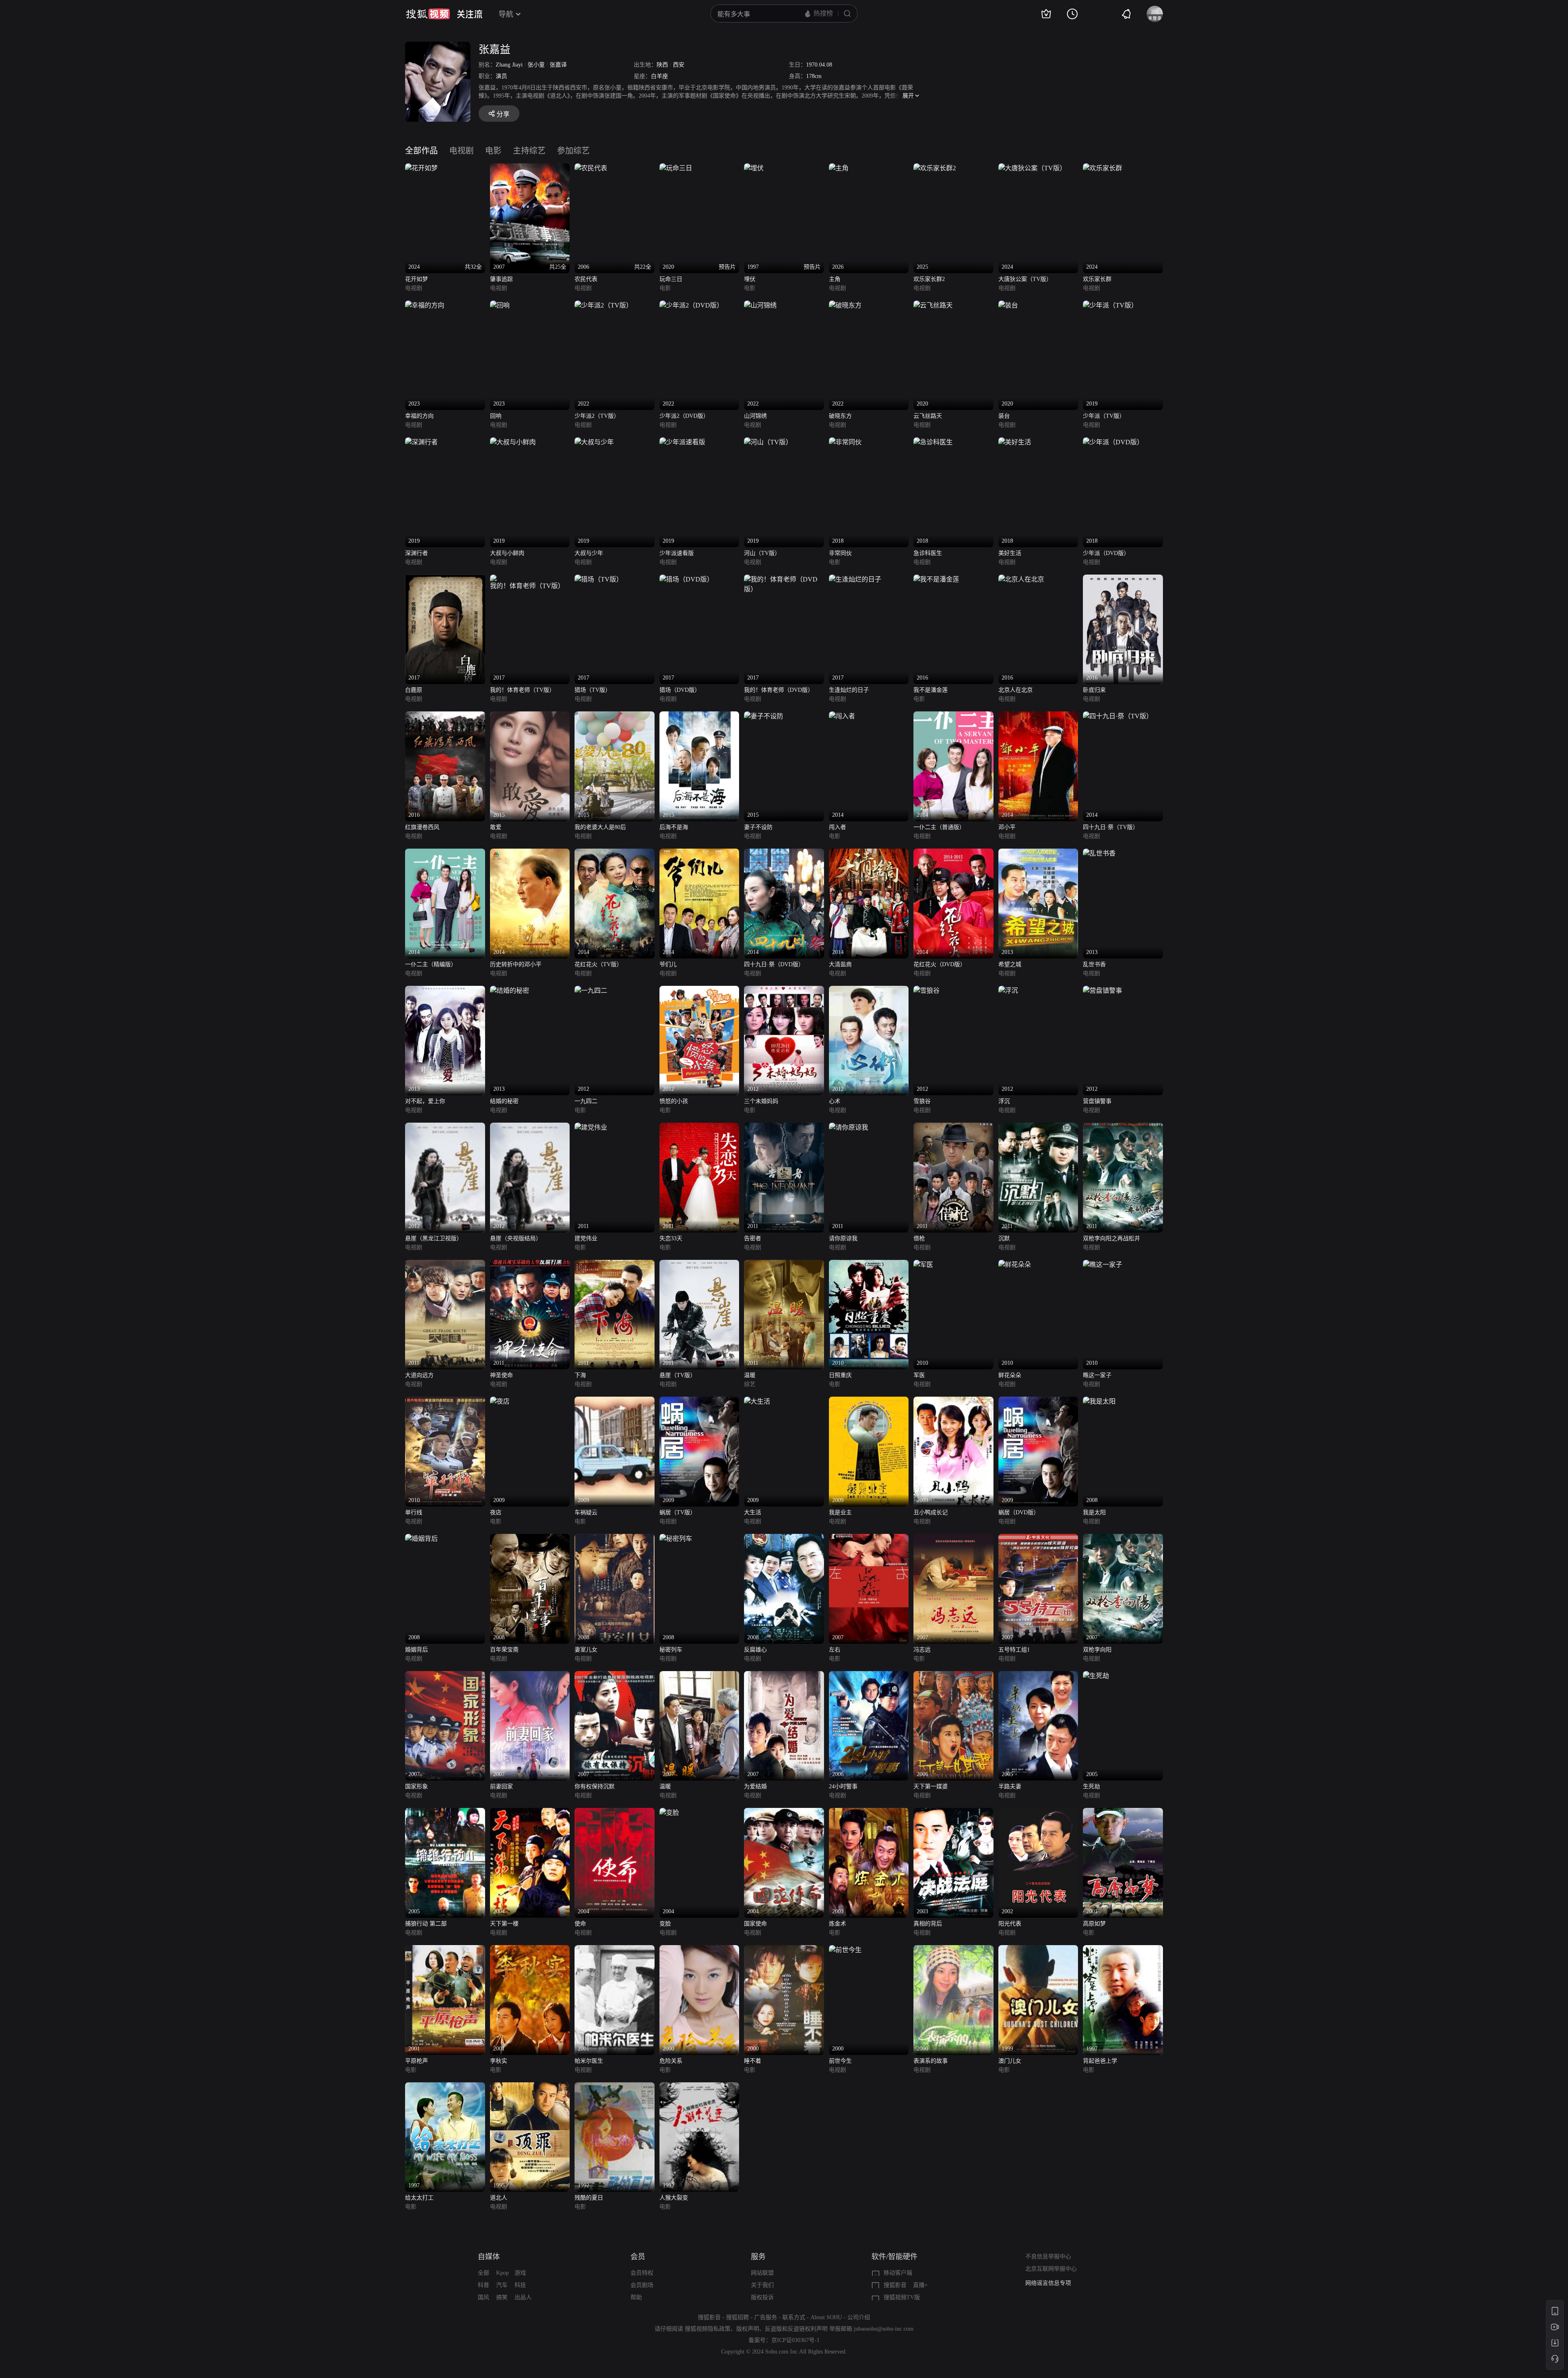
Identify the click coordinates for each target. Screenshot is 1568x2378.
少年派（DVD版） (1106, 553)
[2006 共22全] (591, 168)
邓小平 (1007, 827)
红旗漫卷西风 (422, 827)
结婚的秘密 (504, 1101)
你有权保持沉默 (595, 1786)
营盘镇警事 (1097, 1101)
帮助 (636, 2297)
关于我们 (762, 2285)
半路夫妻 (1010, 1786)
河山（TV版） (762, 553)
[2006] (869, 1676)
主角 (835, 279)
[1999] (1038, 1950)
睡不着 (753, 2061)
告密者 (753, 1238)
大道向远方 (419, 1375)
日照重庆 (840, 1375)
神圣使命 (501, 1375)
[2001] (1123, 1813)
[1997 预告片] (754, 168)
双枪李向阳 (1097, 1650)
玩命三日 (671, 279)
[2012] (591, 991)
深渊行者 (416, 553)
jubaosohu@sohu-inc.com (884, 2329)
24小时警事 (843, 1786)
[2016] (936, 579)
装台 (1004, 416)
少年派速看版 (677, 553)
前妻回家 (501, 1786)
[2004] (530, 1813)
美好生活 (1010, 553)
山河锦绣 (755, 416)
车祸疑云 (586, 1512)
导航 (506, 14)
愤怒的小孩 (674, 1101)
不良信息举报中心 (1048, 2257)
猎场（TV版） (593, 690)
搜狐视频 (428, 14)
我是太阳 (1094, 1512)
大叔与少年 (589, 553)
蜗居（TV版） (678, 1512)
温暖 (750, 1375)
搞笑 (502, 2297)
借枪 (919, 1238)
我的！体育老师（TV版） (522, 690)
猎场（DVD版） (680, 690)
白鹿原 (414, 690)
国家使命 (755, 1924)
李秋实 (499, 2061)
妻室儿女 (586, 1650)
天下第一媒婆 (931, 1786)
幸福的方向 (419, 416)
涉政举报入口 (1042, 2283)
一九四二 (586, 1101)
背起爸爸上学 (1100, 2061)
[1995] (530, 2087)
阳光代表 (1010, 1924)
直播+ (920, 2285)
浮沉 (1004, 1101)
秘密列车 (671, 1650)
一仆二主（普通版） (939, 827)
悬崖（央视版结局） (516, 1238)
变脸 (665, 1924)
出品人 (523, 2297)
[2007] (869, 1539)
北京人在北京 (1016, 690)
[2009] (500, 1401)
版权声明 (748, 2329)
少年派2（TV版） (597, 416)
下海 (580, 1375)
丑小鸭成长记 (931, 1512)
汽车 (502, 2285)
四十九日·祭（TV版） (1111, 827)
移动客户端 (898, 2273)
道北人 (499, 2198)
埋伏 (750, 279)
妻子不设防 (758, 827)
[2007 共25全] (530, 168)
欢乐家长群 (1097, 279)
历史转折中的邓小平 (516, 964)
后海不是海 (674, 827)
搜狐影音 (895, 2285)
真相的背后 (928, 1924)
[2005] (1038, 1676)
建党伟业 (586, 1238)
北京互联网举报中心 (1051, 2269)
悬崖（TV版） (678, 1375)
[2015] (530, 716)
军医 (919, 1375)
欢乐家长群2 (929, 279)
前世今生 (840, 2061)
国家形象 (416, 1786)
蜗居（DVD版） (1019, 1512)
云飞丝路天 (928, 416)
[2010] (869, 1265)
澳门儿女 (1010, 2061)
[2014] (842, 716)
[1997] (1123, 1950)
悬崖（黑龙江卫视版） (434, 1238)
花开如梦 (416, 279)
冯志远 (922, 1650)
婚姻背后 (416, 1650)
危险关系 (671, 2061)
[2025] (935, 168)
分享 (503, 114)
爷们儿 (668, 964)
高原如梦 (1094, 1924)
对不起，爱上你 (425, 1101)
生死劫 (1091, 1786)
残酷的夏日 (589, 2198)
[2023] (425, 305)
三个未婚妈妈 (761, 1101)
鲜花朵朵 (1010, 1375)
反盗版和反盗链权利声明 (796, 2329)
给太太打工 (419, 2198)
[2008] (1099, 1401)
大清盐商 (840, 964)
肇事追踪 (501, 279)
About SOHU (826, 2317)
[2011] (591, 1127)
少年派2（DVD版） (684, 416)
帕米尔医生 (589, 2061)
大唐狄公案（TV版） (1025, 279)
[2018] (845, 442)
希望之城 (1010, 964)
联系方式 (794, 2317)
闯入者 (837, 827)
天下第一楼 (504, 1924)
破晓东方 (840, 416)
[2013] (1038, 853)
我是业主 (840, 1512)
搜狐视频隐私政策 (708, 2329)
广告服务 (766, 2317)
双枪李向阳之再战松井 (1111, 1238)
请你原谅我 (843, 1238)
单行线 (414, 1512)
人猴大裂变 (674, 2198)
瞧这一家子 (1097, 1375)
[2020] (933, 305)
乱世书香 (1094, 964)
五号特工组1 (1014, 1650)
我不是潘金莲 (931, 690)
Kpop (502, 2273)
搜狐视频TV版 (902, 2297)
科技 (520, 2285)
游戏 (520, 2273)
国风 (483, 2297)
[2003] (869, 1813)
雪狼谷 (922, 1101)
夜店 (496, 1512)
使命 (580, 1924)
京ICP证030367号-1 (795, 2340)
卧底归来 (1094, 690)
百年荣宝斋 (504, 1650)
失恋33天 (671, 1238)
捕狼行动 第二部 (426, 1924)
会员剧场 (642, 2285)
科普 (483, 2285)
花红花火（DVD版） (940, 964)
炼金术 (837, 1924)
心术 (835, 1101)
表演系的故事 (931, 2061)
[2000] (699, 1950)
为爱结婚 (755, 1786)
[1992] (615, 2087)
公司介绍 (859, 2317)
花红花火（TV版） (598, 964)
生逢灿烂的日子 (849, 690)
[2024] (1032, 168)
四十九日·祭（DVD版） (774, 964)
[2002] (1038, 1813)
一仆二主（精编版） (431, 964)
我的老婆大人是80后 (600, 827)
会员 (638, 2257)
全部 (483, 2273)
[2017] (445, 579)
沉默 (1004, 1238)
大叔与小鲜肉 (507, 553)
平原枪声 (416, 2061)
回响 (496, 416)
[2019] (1110, 305)
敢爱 (496, 827)
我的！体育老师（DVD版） (779, 690)
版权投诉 (762, 2297)
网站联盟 (762, 2273)
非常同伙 (840, 553)
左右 (835, 1650)
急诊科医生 (928, 553)
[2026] (839, 168)
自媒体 (489, 2257)
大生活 (753, 1512)
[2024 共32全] (421, 168)
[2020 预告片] (676, 168)
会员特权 (642, 2273)
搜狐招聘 (737, 2317)
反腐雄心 (755, 1650)
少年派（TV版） (1104, 416)
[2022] (604, 305)
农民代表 (586, 279)
